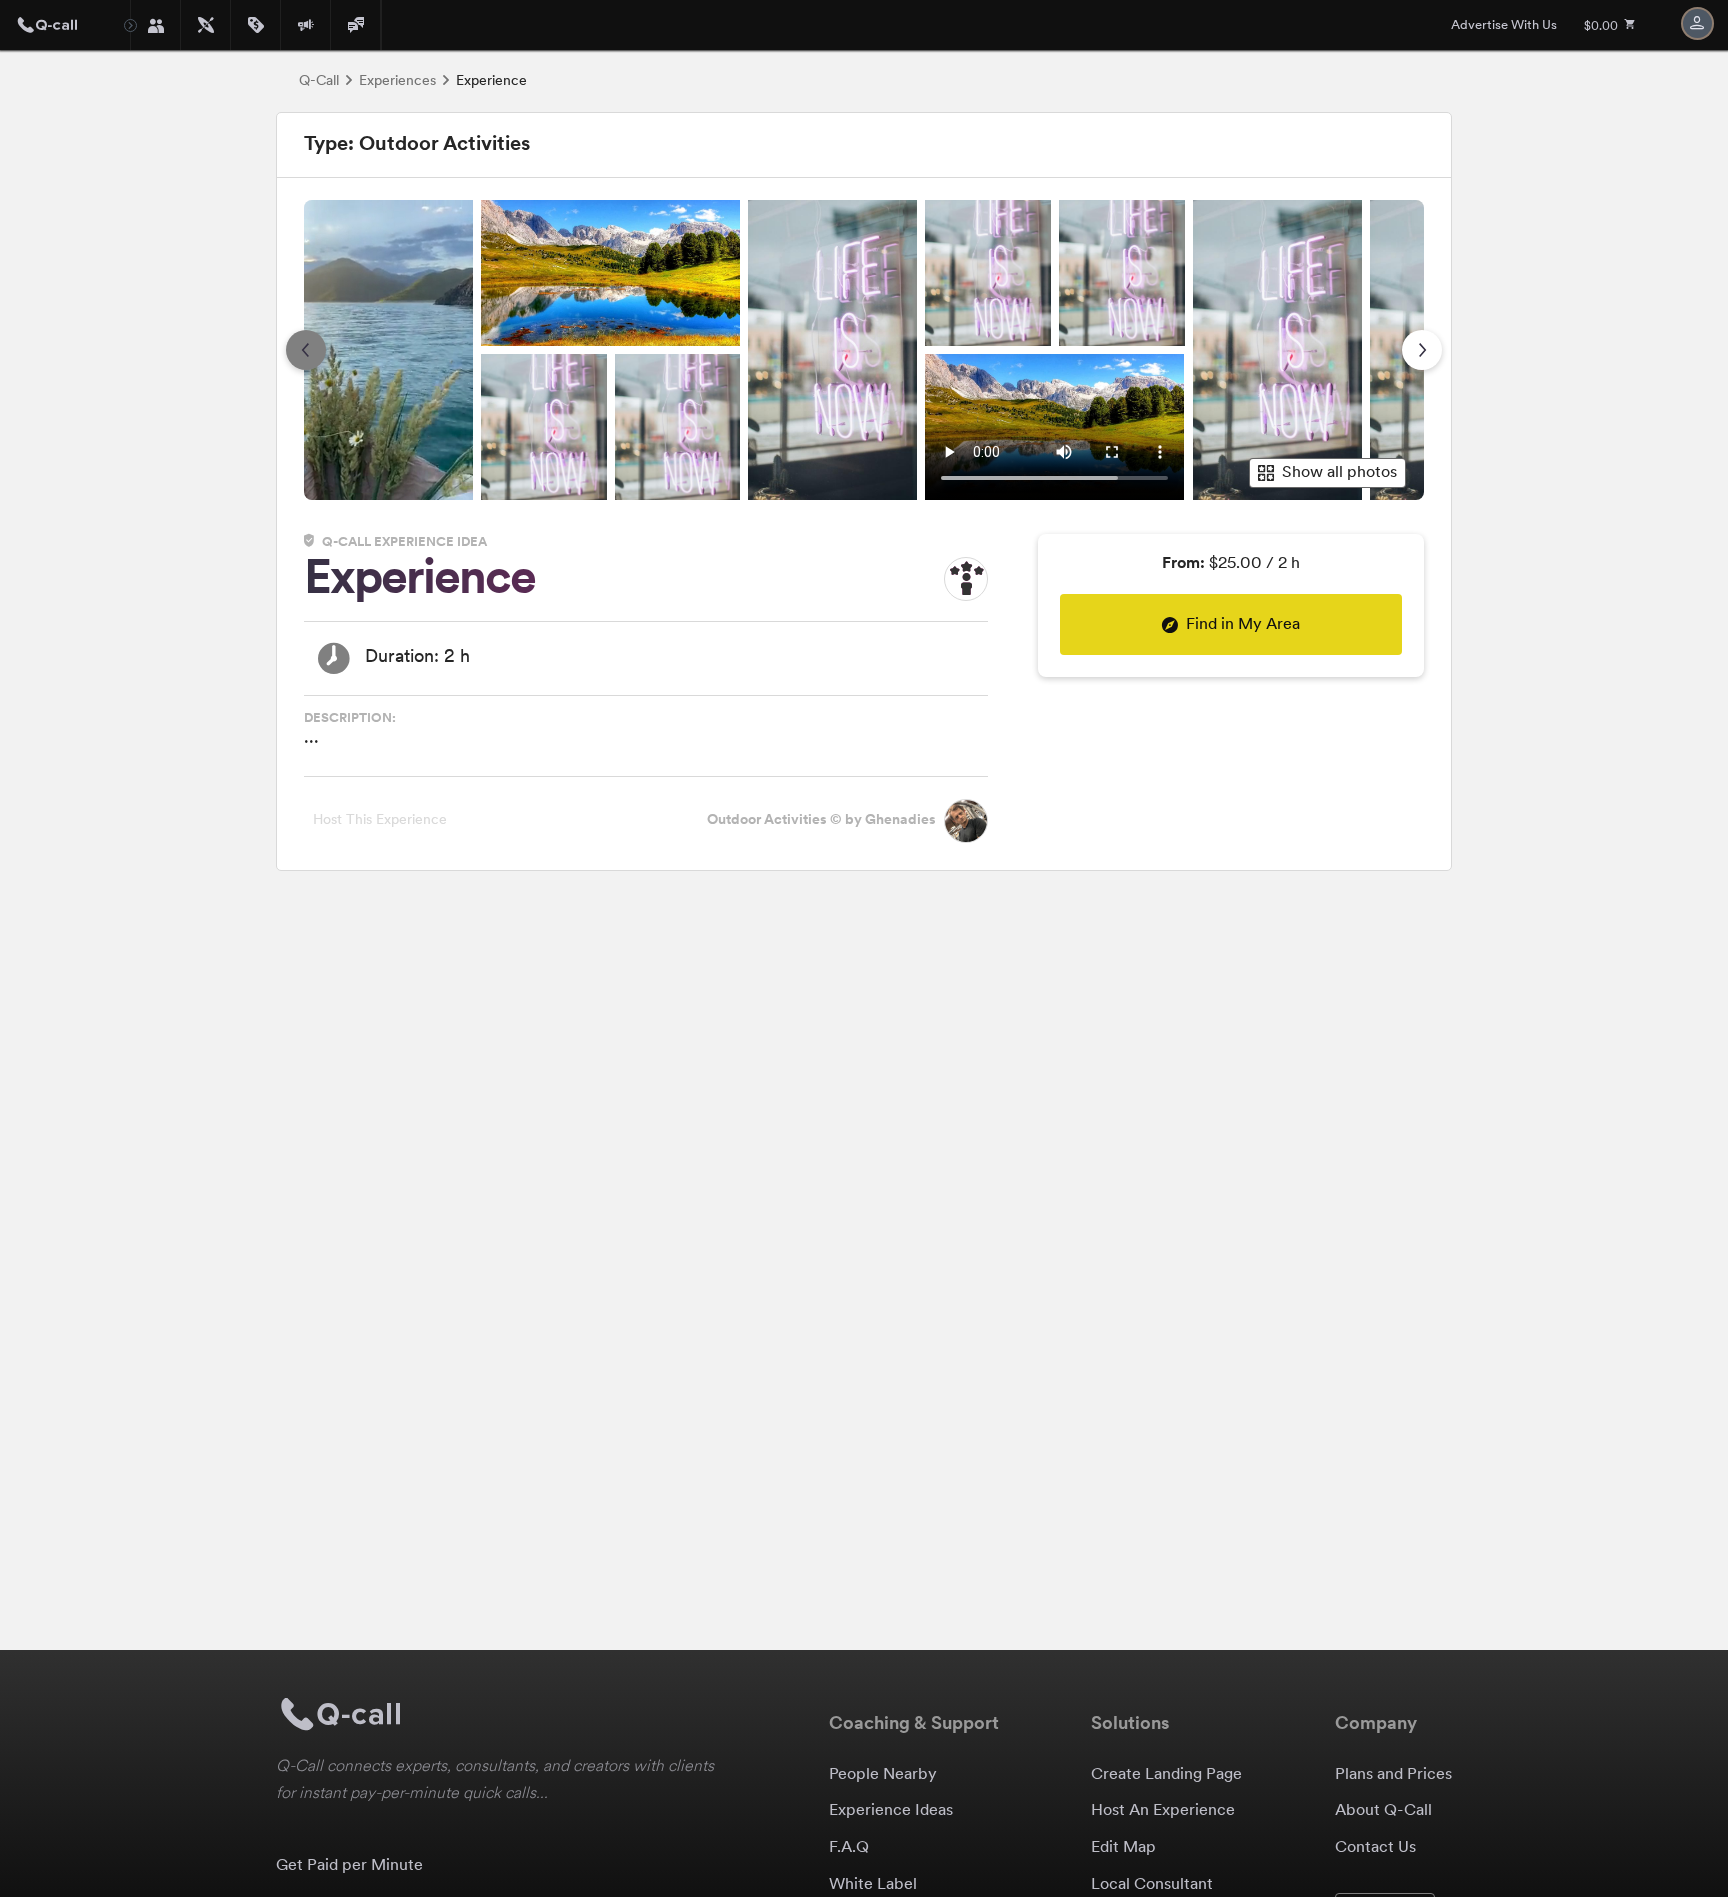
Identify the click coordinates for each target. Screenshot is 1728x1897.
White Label (873, 1885)
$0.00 (1602, 27)
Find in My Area (1243, 625)
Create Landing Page (1166, 1775)
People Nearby (883, 1775)
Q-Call (319, 82)
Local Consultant (1152, 1885)
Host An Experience (1163, 1811)
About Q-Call (1383, 1811)
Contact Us (1375, 1848)
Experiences (397, 82)
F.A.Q (849, 1848)
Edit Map (1123, 1848)
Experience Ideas (891, 1811)
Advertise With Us (1504, 25)
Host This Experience (380, 820)
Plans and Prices (1393, 1775)
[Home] (65, 25)
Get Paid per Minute (349, 1866)
